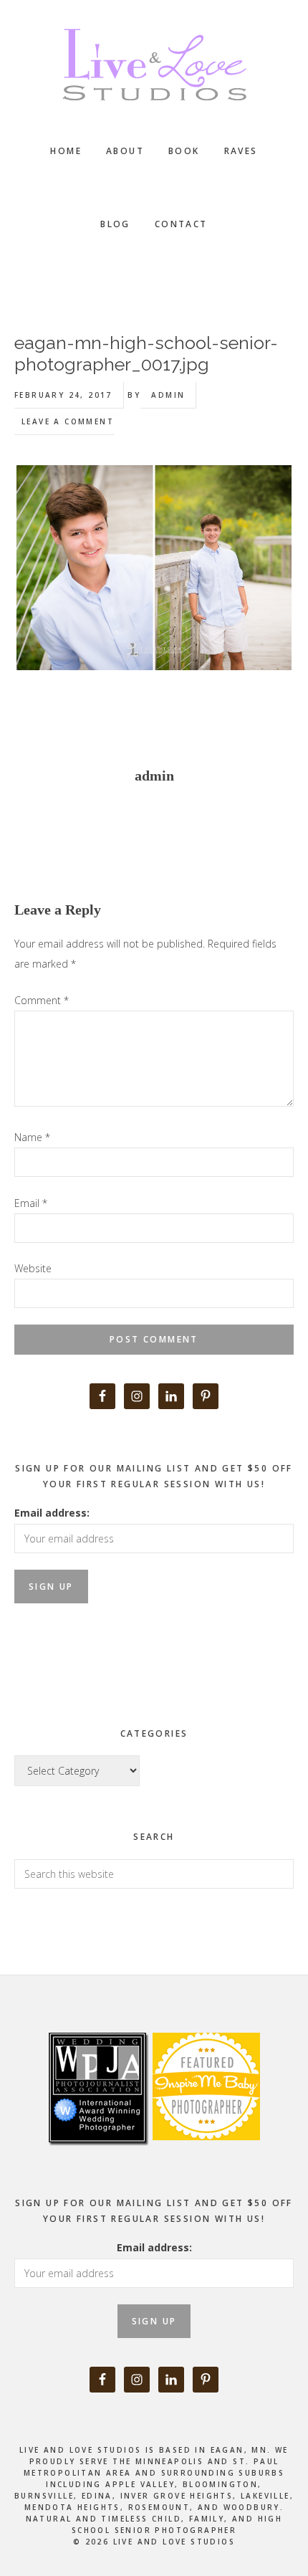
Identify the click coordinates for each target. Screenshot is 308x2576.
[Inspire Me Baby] (204, 2156)
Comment (42, 1000)
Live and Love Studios (154, 65)
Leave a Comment (68, 421)
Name (32, 1137)
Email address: (52, 1513)
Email (31, 1203)
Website (33, 1268)
